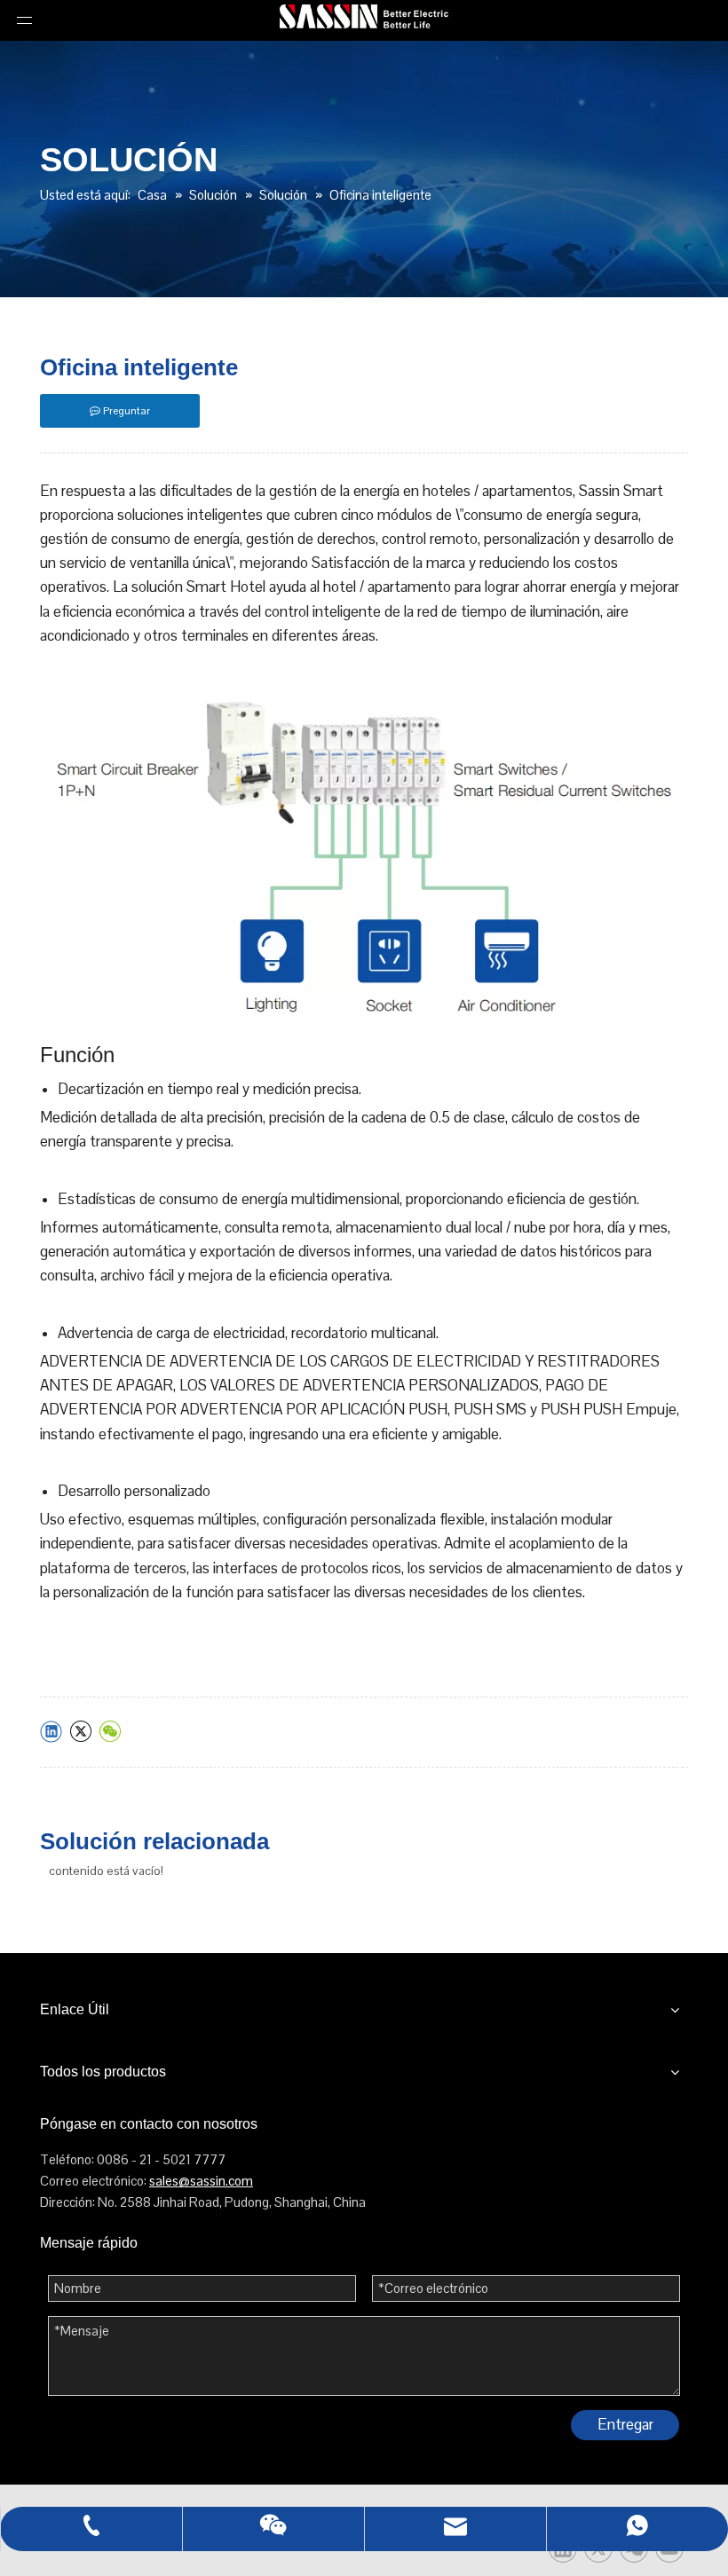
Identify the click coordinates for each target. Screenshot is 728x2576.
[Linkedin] (51, 1732)
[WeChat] (110, 1732)
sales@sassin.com (201, 2181)
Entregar (625, 2424)
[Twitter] (80, 1732)
